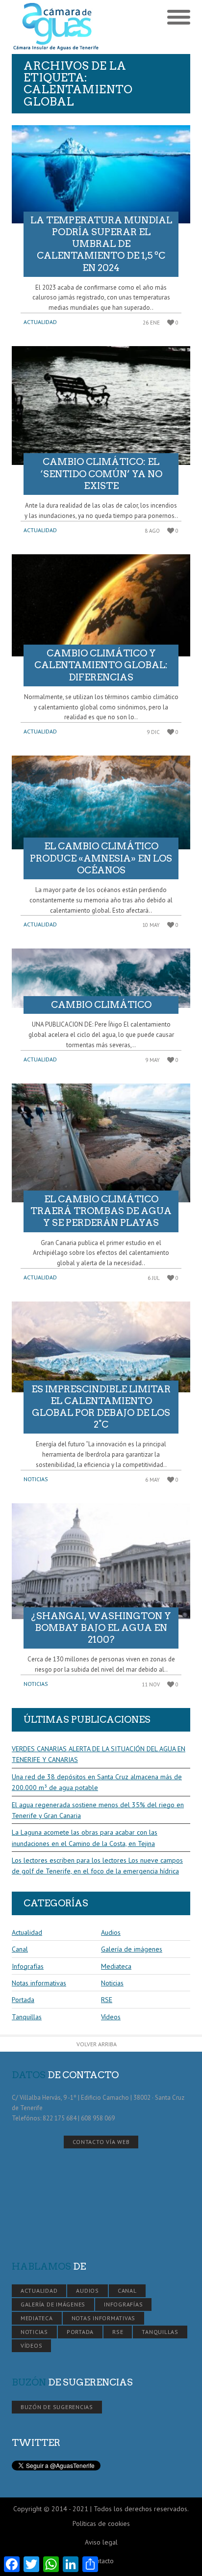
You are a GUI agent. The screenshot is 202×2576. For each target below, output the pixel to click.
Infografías (28, 1966)
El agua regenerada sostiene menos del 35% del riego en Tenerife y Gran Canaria (98, 1810)
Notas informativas (39, 1983)
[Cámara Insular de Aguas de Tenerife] (56, 27)
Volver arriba (97, 2044)
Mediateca (116, 1966)
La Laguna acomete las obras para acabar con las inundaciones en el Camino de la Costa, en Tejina (85, 1838)
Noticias (36, 1479)
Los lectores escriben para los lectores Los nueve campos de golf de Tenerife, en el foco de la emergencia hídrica (97, 1866)
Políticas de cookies (101, 2523)
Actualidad (40, 322)
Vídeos (111, 2017)
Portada (23, 2000)
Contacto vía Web (101, 2142)
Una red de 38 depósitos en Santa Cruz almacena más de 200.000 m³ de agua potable (97, 1782)
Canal (20, 1949)
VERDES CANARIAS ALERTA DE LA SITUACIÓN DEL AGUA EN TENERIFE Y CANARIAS (99, 1754)
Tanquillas (27, 2017)
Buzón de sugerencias (57, 2407)
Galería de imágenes (132, 1949)
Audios (111, 1932)
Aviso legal (101, 2542)
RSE (107, 2000)
